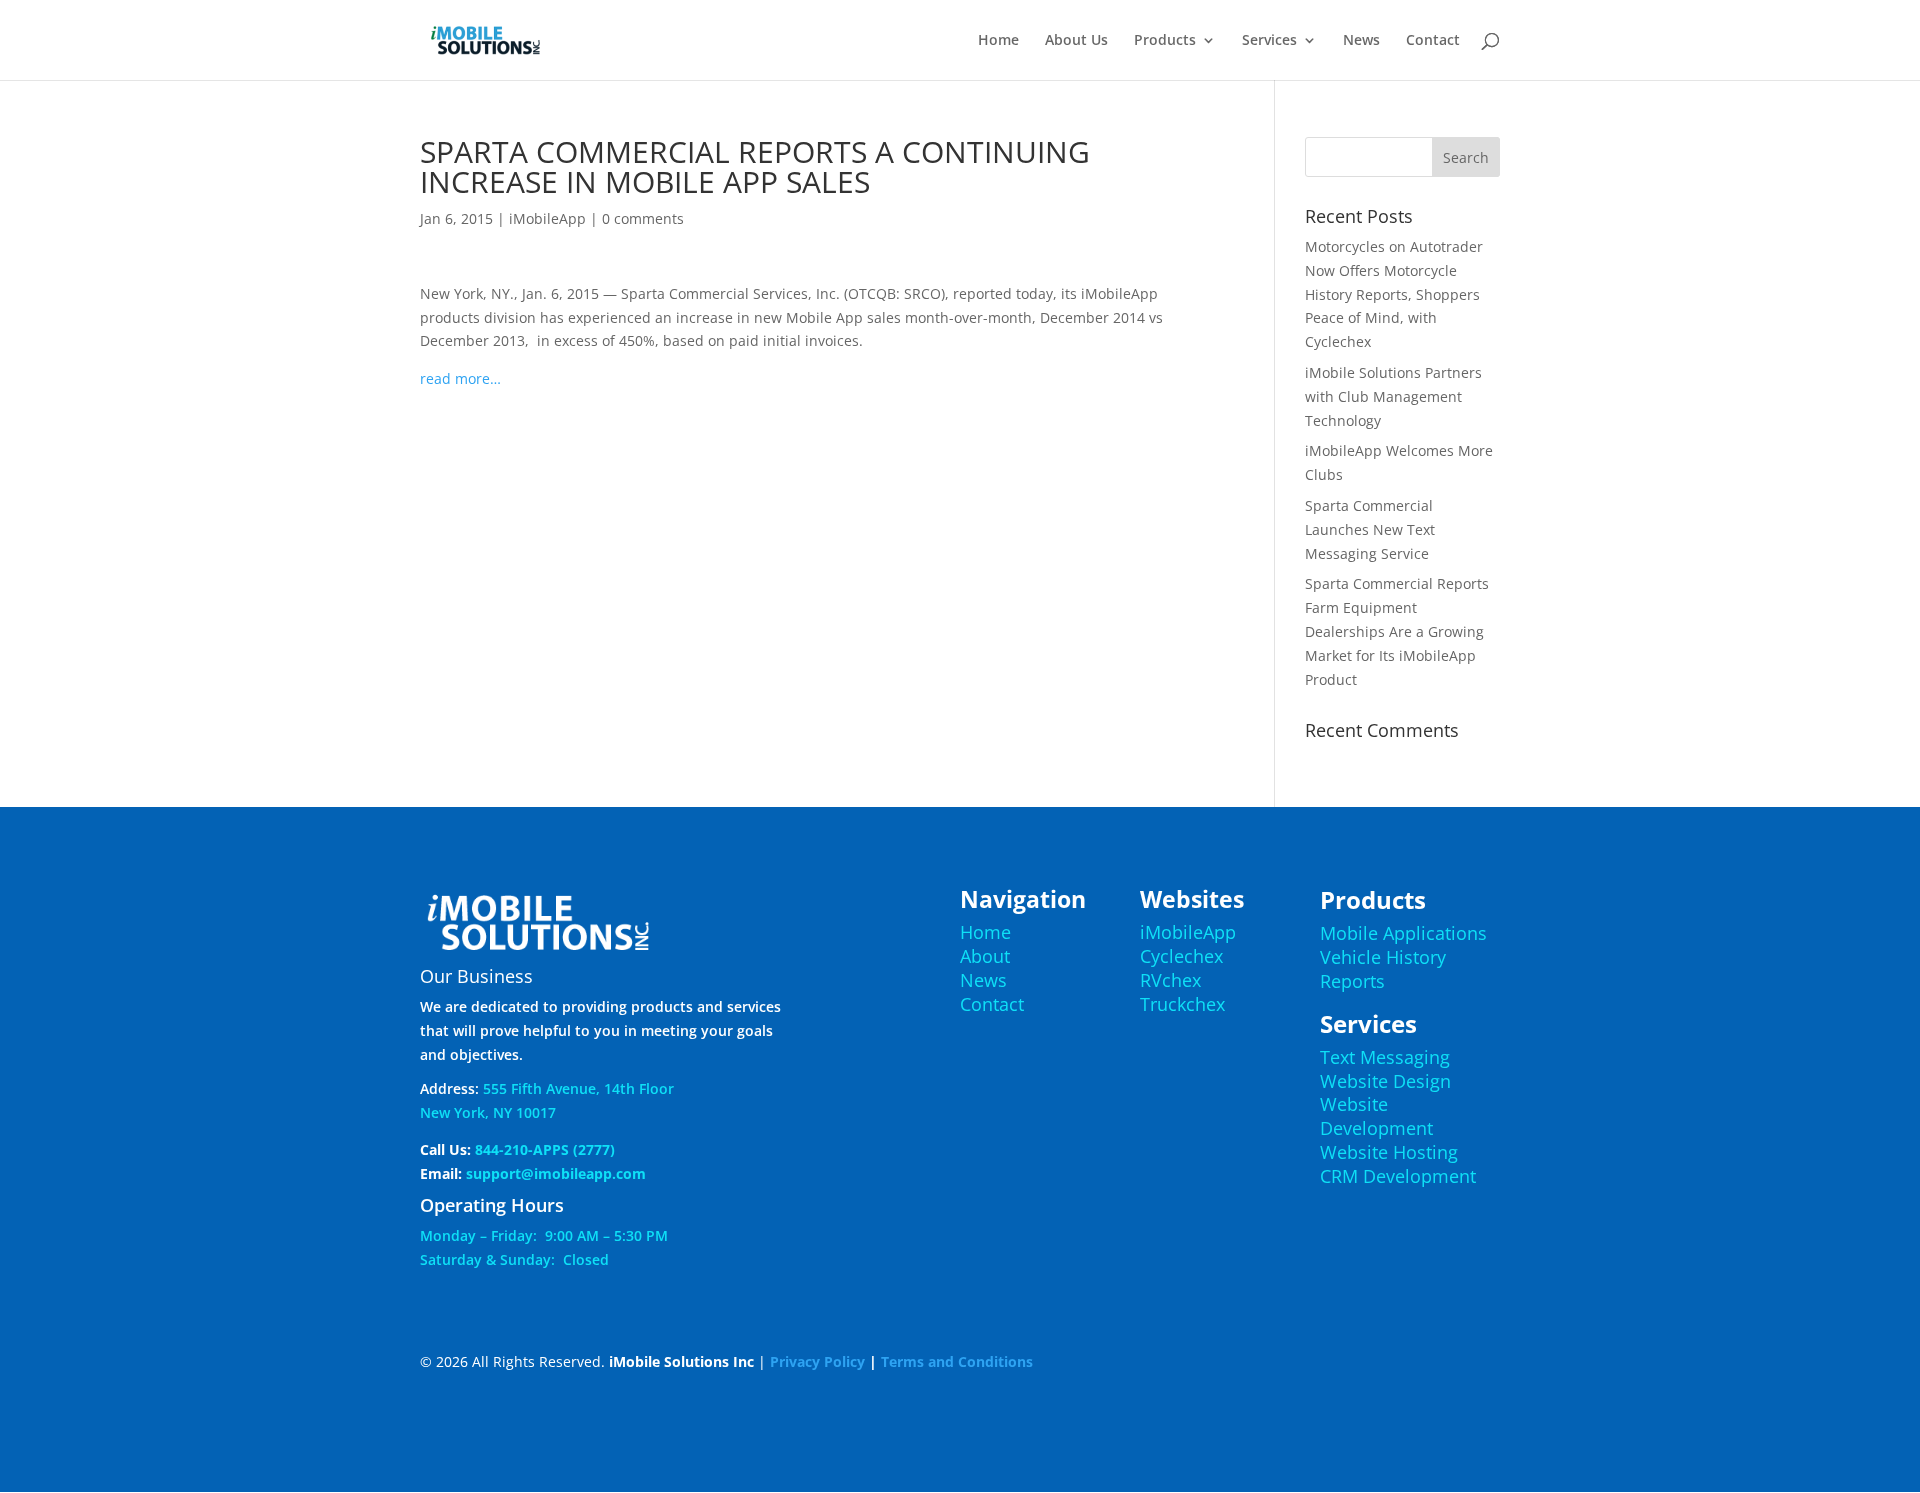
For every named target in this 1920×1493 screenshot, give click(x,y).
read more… (460, 378)
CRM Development (1398, 1176)
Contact (1433, 41)
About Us (1076, 41)
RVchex (1170, 980)
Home (998, 41)
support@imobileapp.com (556, 1173)
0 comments (643, 218)
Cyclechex (1181, 956)
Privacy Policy (817, 1361)
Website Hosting (1389, 1152)
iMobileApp (547, 218)
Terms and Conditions (957, 1361)
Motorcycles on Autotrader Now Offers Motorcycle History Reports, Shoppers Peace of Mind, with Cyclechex (1394, 294)
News (1361, 41)
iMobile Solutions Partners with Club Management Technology (1393, 396)
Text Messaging (1385, 1057)
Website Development (1376, 1116)
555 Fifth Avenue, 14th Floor (578, 1088)
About (985, 956)
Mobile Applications (1403, 933)
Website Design (1385, 1081)
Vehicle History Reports (1383, 969)
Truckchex (1182, 1004)
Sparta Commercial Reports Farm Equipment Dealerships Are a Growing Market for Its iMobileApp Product (1397, 631)
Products (1165, 41)
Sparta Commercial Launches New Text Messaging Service (1370, 529)
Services (1269, 41)
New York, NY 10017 (488, 1112)
